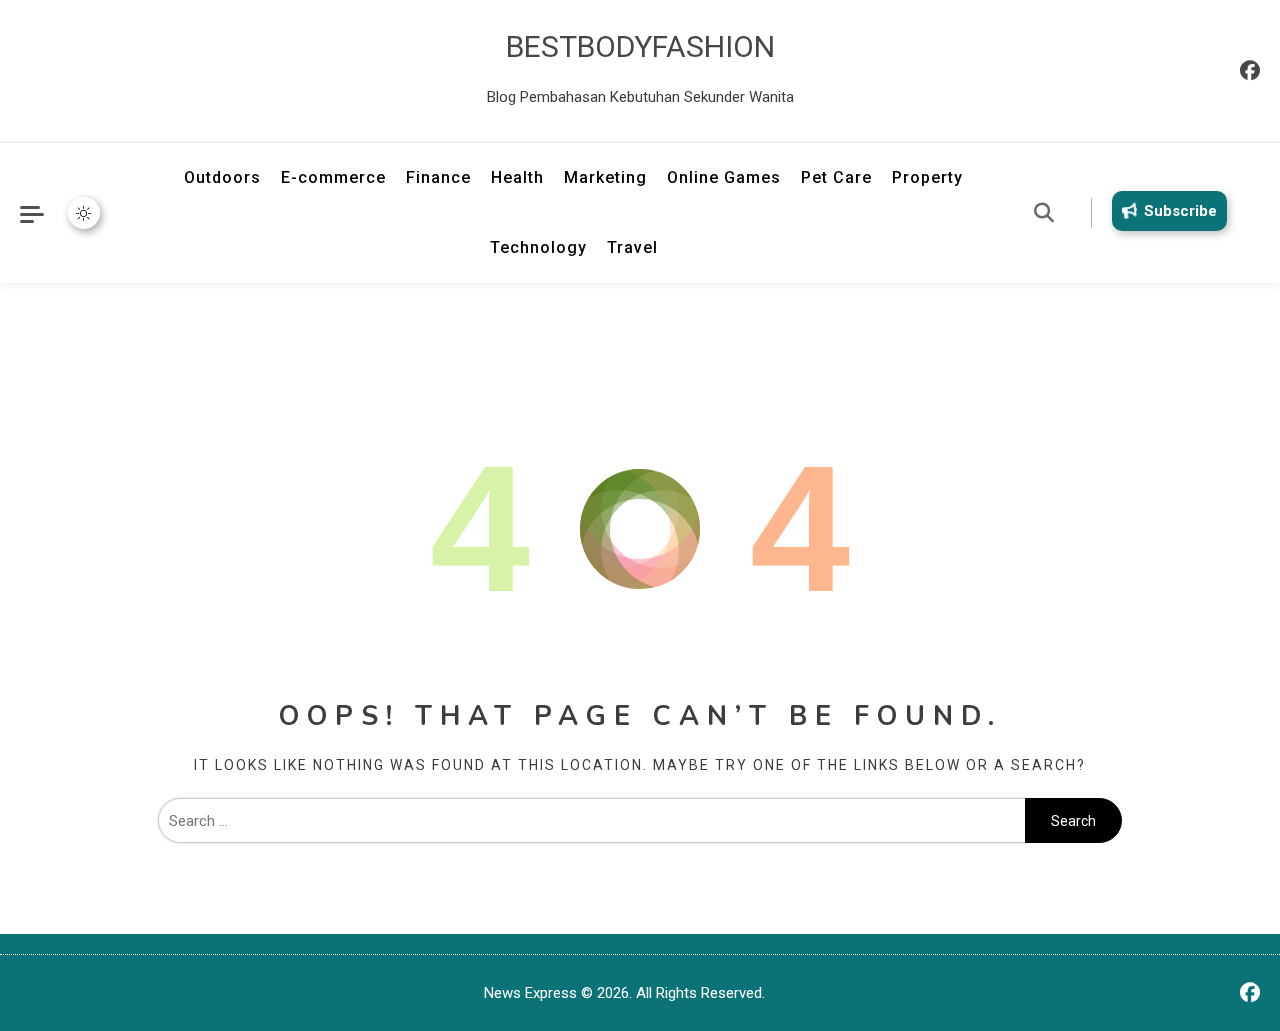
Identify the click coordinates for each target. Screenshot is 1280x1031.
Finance (438, 177)
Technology (538, 247)
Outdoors (222, 177)
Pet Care (836, 177)
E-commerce (333, 177)
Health (517, 177)
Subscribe (1180, 211)
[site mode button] (84, 213)
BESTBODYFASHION (640, 46)
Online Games (724, 177)
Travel (632, 247)
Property (927, 177)
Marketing (605, 177)
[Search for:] (591, 821)
